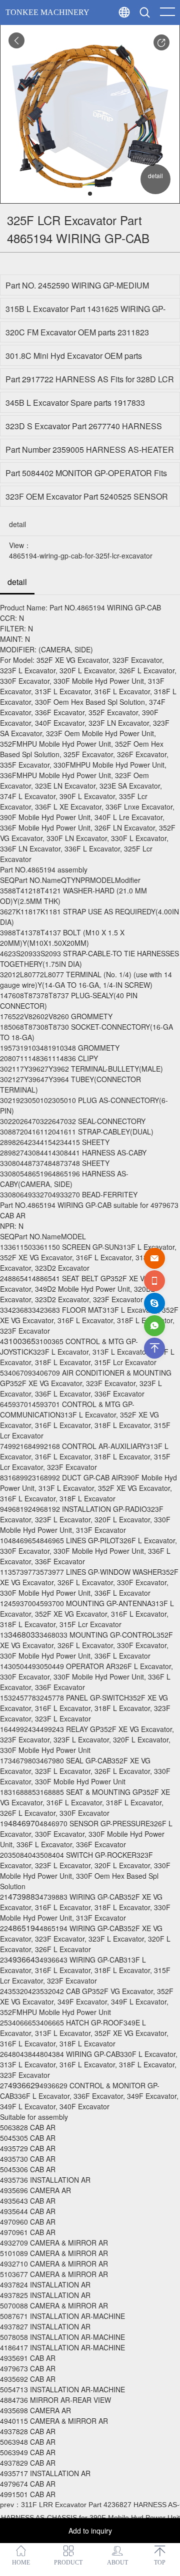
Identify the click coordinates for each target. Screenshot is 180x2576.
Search (164, 35)
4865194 (24, 1928)
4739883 (24, 1896)
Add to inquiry (90, 2531)
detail (17, 582)
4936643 (24, 1959)
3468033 (24, 1634)
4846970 (24, 1823)
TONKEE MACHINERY (47, 12)
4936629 (24, 2085)
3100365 (20, 1341)
